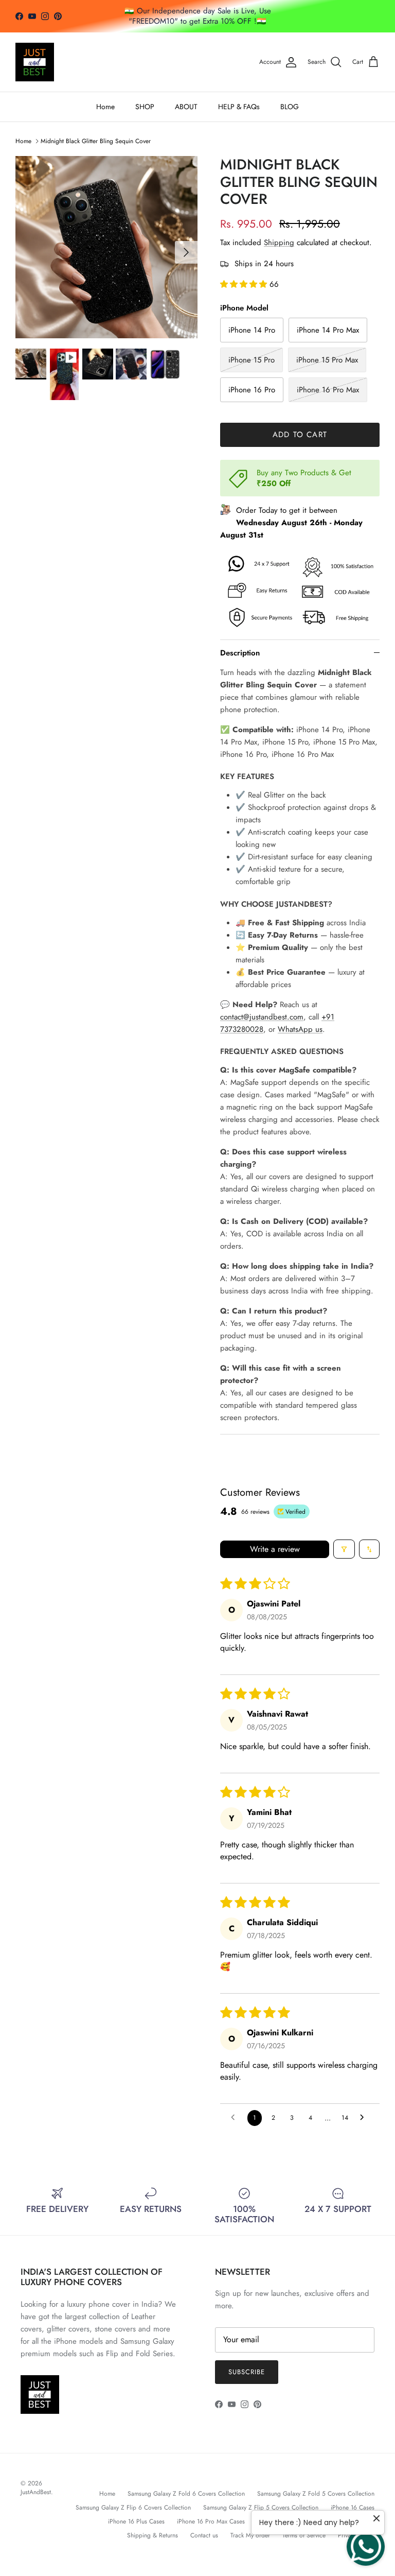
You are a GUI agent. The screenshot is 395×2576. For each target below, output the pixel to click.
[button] (245, 284)
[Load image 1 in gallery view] (106, 247)
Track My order (250, 2535)
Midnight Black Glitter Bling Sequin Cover (96, 141)
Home (105, 107)
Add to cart (300, 435)
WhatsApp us (300, 1029)
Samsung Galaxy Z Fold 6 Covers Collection (186, 2494)
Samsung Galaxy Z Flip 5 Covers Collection (261, 2508)
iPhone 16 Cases (353, 2508)
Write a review (275, 1549)
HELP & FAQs (239, 107)
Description (240, 653)
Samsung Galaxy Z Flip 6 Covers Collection (133, 2508)
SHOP (145, 107)
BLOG (290, 107)
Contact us (204, 2535)
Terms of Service (304, 2535)
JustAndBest (36, 2492)
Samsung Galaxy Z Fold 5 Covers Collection (316, 2494)
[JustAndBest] (35, 62)
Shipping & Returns (152, 2535)
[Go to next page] (365, 2118)
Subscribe (247, 2372)
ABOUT (186, 107)
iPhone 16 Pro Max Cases (211, 2521)
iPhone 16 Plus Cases (136, 2521)
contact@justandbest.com (262, 1017)
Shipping (279, 243)
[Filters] (344, 1549)
